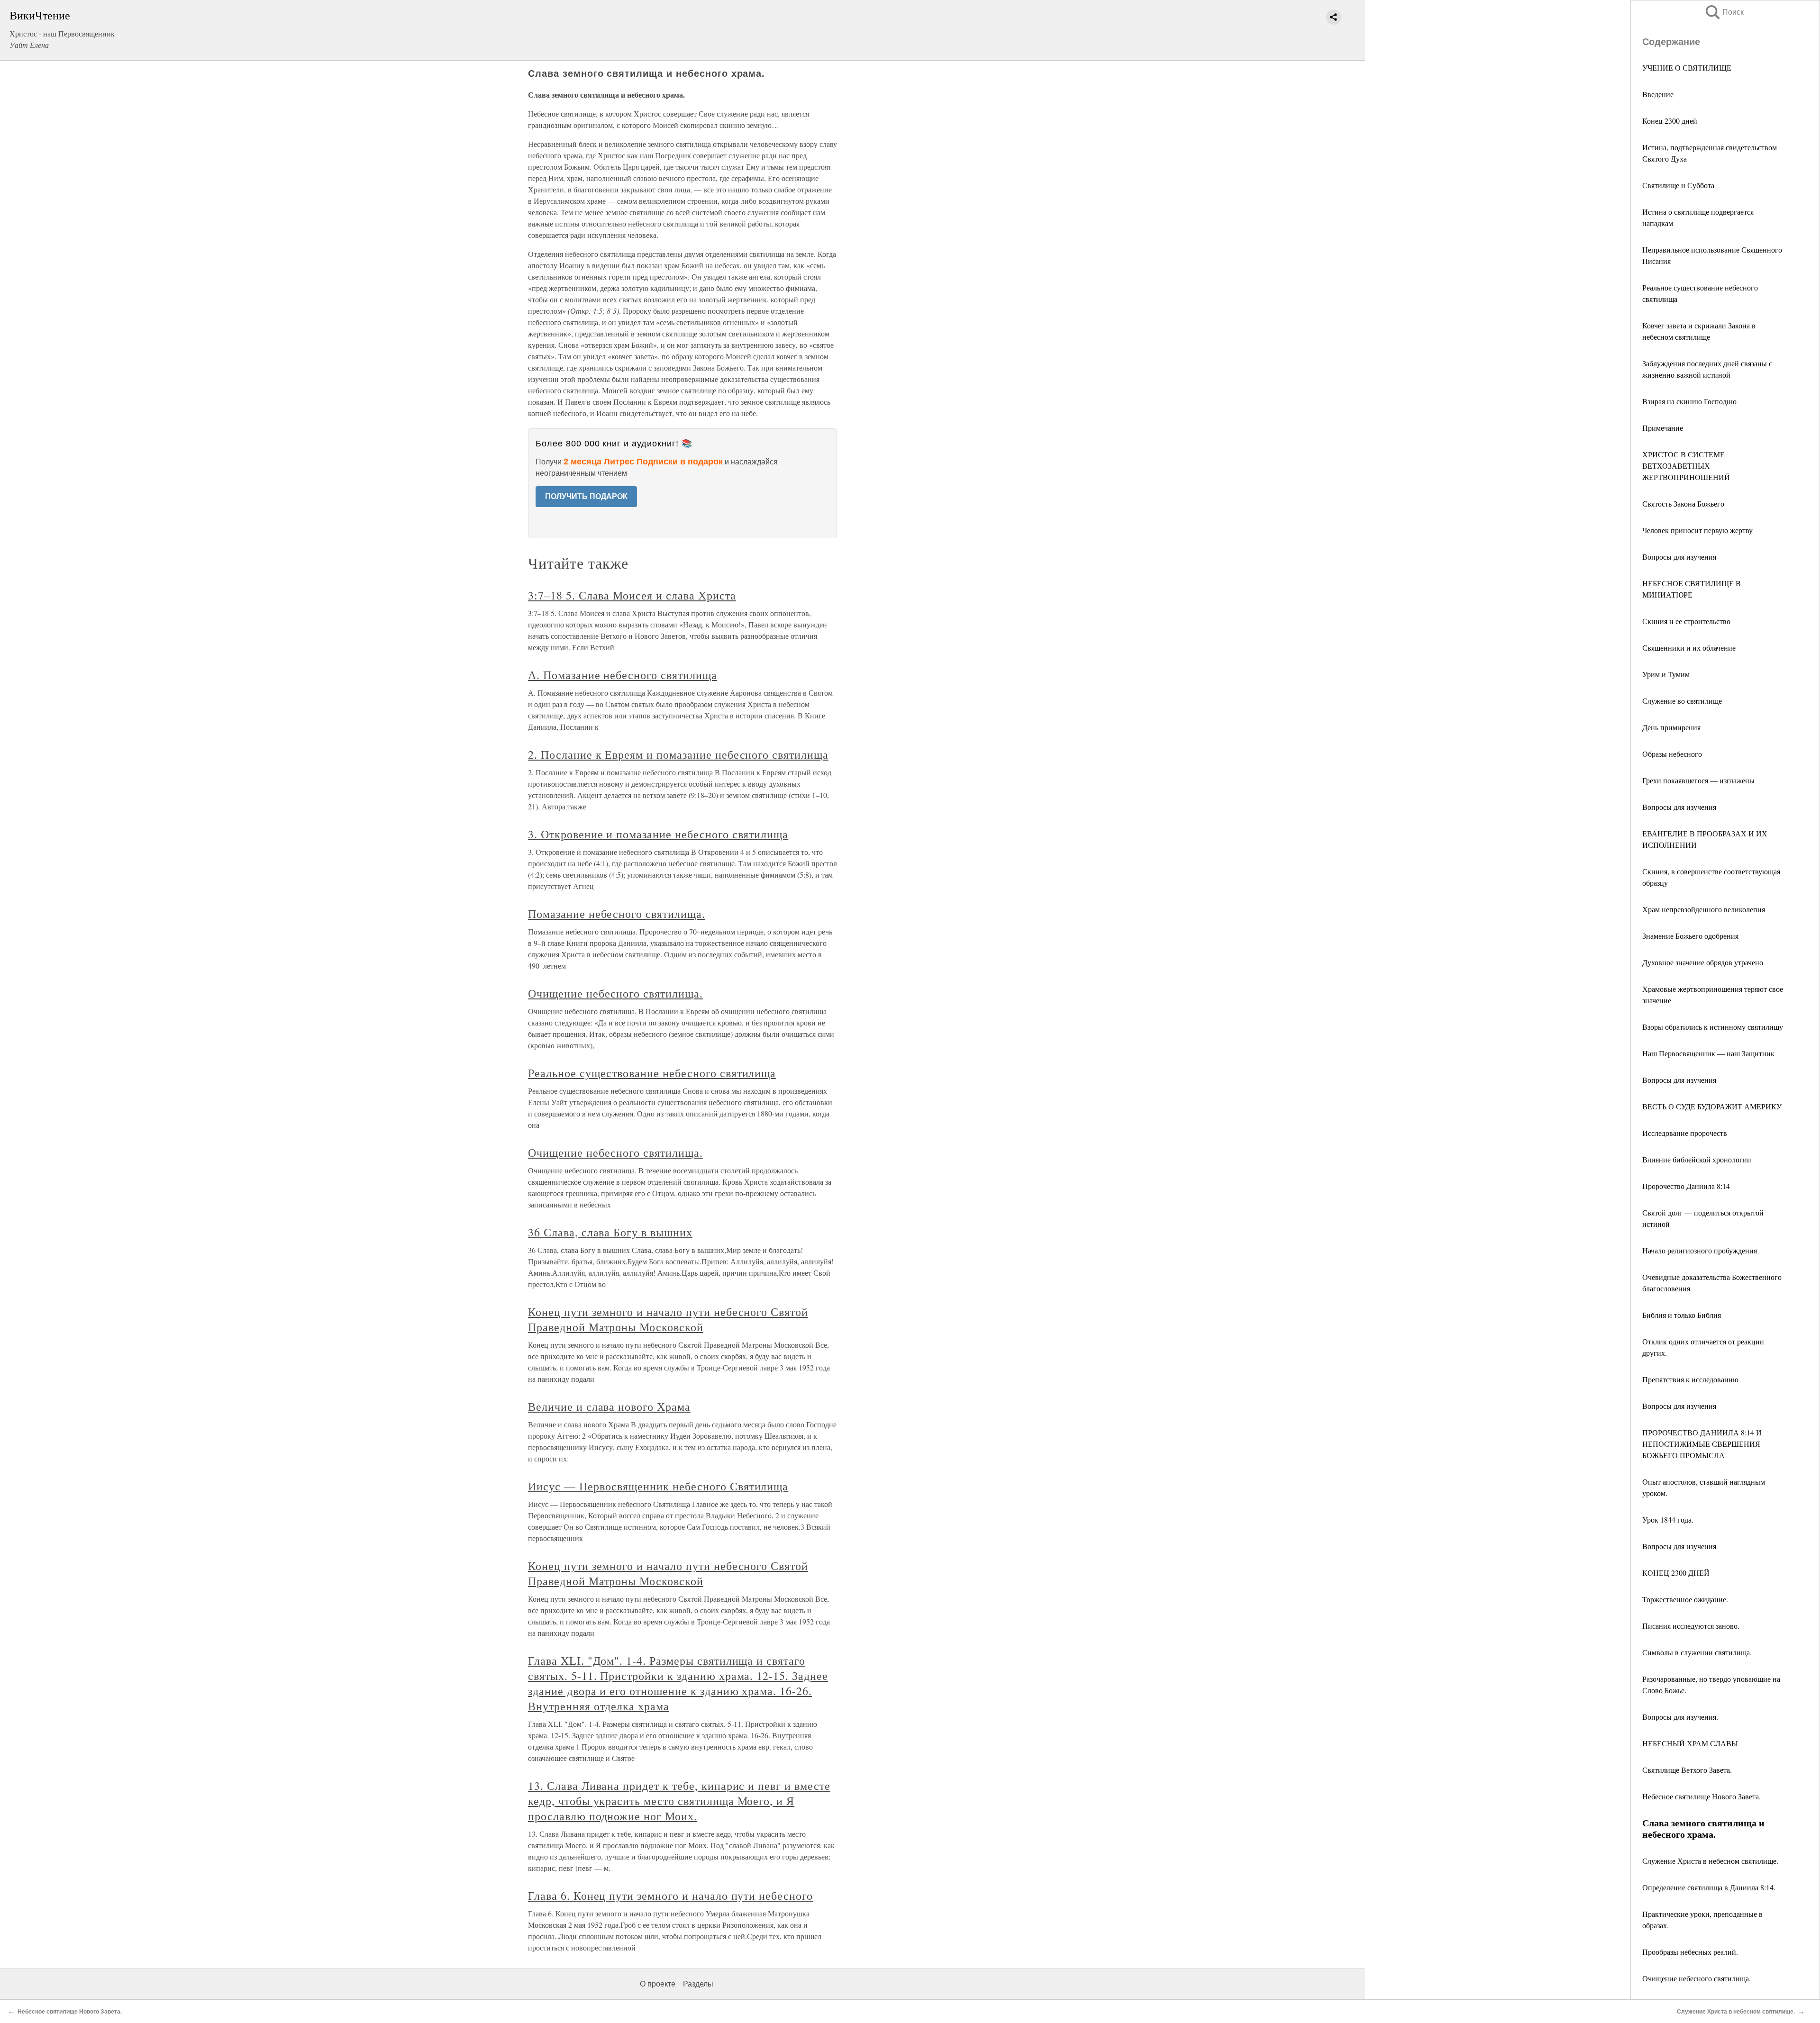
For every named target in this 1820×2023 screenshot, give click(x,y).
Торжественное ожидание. (1685, 1599)
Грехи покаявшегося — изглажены (1698, 780)
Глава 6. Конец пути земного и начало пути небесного (670, 1896)
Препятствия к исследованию (1690, 1379)
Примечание (1663, 428)
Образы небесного (1672, 754)
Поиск (1724, 12)
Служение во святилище (1682, 701)
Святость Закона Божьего (1683, 503)
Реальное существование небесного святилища (652, 1073)
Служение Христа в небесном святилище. (1710, 1861)
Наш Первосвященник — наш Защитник (1708, 1053)
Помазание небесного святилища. (617, 914)
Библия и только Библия (1682, 1315)
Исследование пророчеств (1685, 1133)
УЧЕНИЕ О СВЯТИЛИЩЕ (1687, 68)
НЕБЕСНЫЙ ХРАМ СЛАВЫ (1690, 1743)
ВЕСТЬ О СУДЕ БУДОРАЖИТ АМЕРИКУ (1712, 1106)
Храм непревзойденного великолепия (1704, 909)
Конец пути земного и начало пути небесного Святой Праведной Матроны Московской (668, 1319)
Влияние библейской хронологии (1697, 1159)
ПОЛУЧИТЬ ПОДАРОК (586, 496)
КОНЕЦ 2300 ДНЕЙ (1676, 1573)
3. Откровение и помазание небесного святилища (658, 834)
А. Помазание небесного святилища (623, 675)
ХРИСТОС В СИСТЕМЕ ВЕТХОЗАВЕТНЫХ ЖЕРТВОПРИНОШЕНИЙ (1686, 466)
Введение (1658, 94)
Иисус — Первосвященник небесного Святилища (658, 1486)
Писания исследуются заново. (1691, 1626)
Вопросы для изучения (1679, 557)
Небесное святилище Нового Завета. (1702, 1796)
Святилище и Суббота (1678, 185)
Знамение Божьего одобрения (1690, 936)
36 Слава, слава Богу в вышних (610, 1232)
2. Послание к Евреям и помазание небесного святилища (678, 754)
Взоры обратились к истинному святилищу (1713, 1027)
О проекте (658, 1984)
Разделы (698, 1984)
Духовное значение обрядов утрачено (1703, 962)
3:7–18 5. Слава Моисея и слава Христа (632, 595)
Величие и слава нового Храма (609, 1406)
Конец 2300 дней (1670, 121)
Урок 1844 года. (1668, 1520)
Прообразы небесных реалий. (1690, 1952)
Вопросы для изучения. (1680, 1717)
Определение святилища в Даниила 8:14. (1709, 1887)
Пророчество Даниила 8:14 (1686, 1186)
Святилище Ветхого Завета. (1687, 1770)
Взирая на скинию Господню (1689, 401)
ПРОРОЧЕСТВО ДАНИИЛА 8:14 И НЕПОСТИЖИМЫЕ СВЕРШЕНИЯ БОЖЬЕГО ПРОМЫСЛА (1702, 1444)
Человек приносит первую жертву (1697, 530)
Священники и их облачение (1689, 648)
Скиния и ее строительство (1686, 621)
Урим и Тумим (1666, 674)
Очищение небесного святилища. (1697, 1978)
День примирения (1671, 727)
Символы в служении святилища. (1697, 1652)
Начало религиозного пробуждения (1700, 1250)
